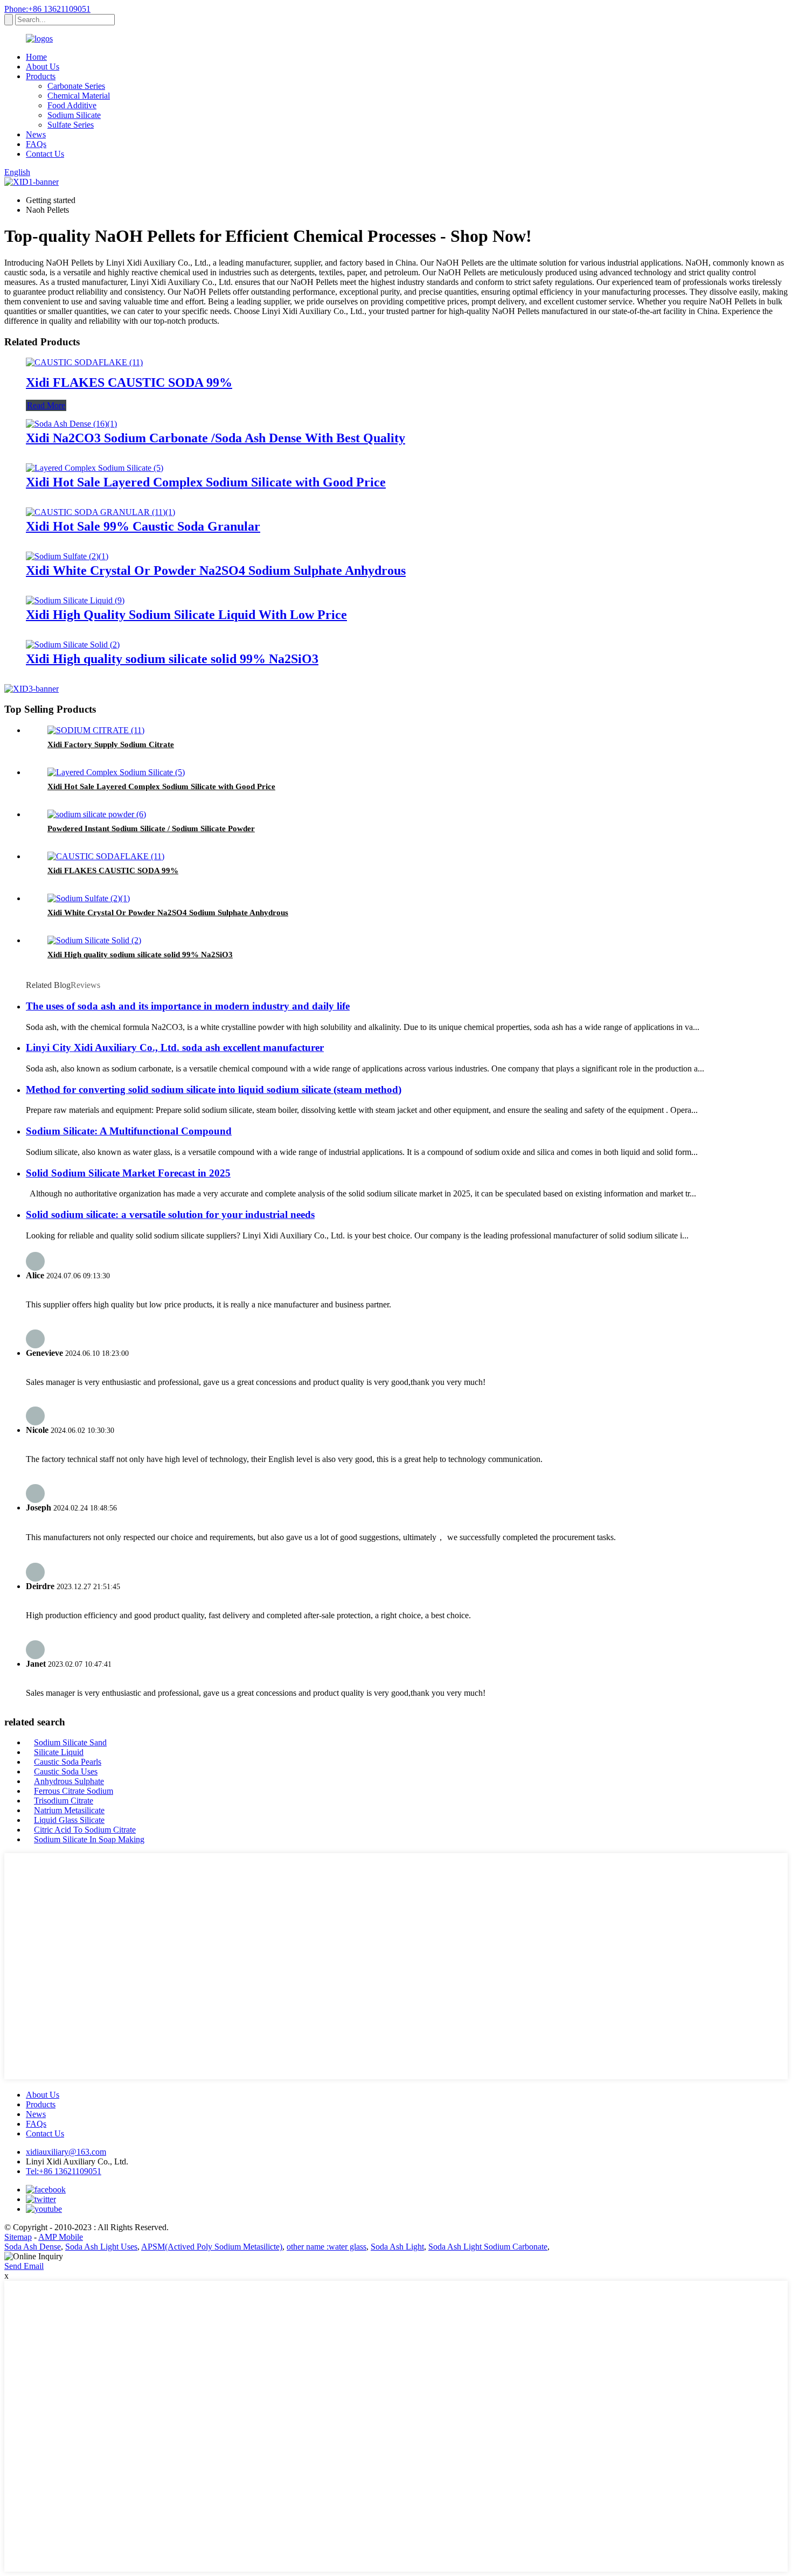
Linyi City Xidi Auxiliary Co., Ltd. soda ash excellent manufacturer (175, 1047)
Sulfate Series (71, 125)
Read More (46, 405)
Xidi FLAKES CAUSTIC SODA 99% (129, 382)
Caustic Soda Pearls (68, 1762)
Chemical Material (79, 96)
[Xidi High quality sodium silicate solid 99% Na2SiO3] (73, 645)
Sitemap (18, 2237)
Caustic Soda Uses (66, 1771)
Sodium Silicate (74, 115)
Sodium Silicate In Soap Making (89, 1839)
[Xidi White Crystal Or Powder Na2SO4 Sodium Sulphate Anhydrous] (67, 556)
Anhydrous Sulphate (69, 1781)
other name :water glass (326, 2247)
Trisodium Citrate (64, 1801)
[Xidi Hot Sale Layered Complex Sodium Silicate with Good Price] (95, 468)
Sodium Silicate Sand (70, 1742)
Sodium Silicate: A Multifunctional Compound (129, 1131)
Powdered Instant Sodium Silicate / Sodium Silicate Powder (151, 829)
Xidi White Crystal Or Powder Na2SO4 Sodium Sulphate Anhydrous (216, 570)
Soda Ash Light (397, 2247)
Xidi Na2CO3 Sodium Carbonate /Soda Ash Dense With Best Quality (216, 438)
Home (36, 57)
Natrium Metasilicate (69, 1810)
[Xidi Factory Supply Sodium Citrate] (96, 730)
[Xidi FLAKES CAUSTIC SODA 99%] (84, 362)
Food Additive (72, 105)
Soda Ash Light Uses (101, 2247)
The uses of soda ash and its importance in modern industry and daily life (188, 1006)
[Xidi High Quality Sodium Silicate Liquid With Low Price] (75, 600)
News (36, 134)
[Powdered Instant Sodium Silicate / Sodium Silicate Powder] (97, 814)
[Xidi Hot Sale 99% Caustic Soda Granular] (100, 512)
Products (41, 76)
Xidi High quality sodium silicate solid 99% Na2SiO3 (172, 659)
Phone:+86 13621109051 (47, 9)
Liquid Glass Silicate (69, 1820)
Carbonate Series (76, 86)
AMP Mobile (61, 2237)
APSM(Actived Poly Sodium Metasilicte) (212, 2247)
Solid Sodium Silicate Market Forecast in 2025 (128, 1173)
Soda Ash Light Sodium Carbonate (488, 2247)
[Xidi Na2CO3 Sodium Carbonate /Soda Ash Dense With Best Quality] (71, 424)
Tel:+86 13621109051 (64, 2171)
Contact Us (45, 154)
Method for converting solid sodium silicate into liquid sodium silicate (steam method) (214, 1089)
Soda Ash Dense (33, 2247)
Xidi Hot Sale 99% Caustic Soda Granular (143, 526)
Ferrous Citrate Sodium (74, 1791)
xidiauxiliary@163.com (66, 2152)
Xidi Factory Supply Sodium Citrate (111, 744)
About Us (43, 67)
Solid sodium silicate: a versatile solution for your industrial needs (170, 1214)
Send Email (24, 2266)
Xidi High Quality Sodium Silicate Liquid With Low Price (186, 615)
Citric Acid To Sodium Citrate (85, 1830)
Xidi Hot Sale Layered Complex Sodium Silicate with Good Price (206, 482)
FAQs (36, 144)
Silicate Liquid (59, 1752)
